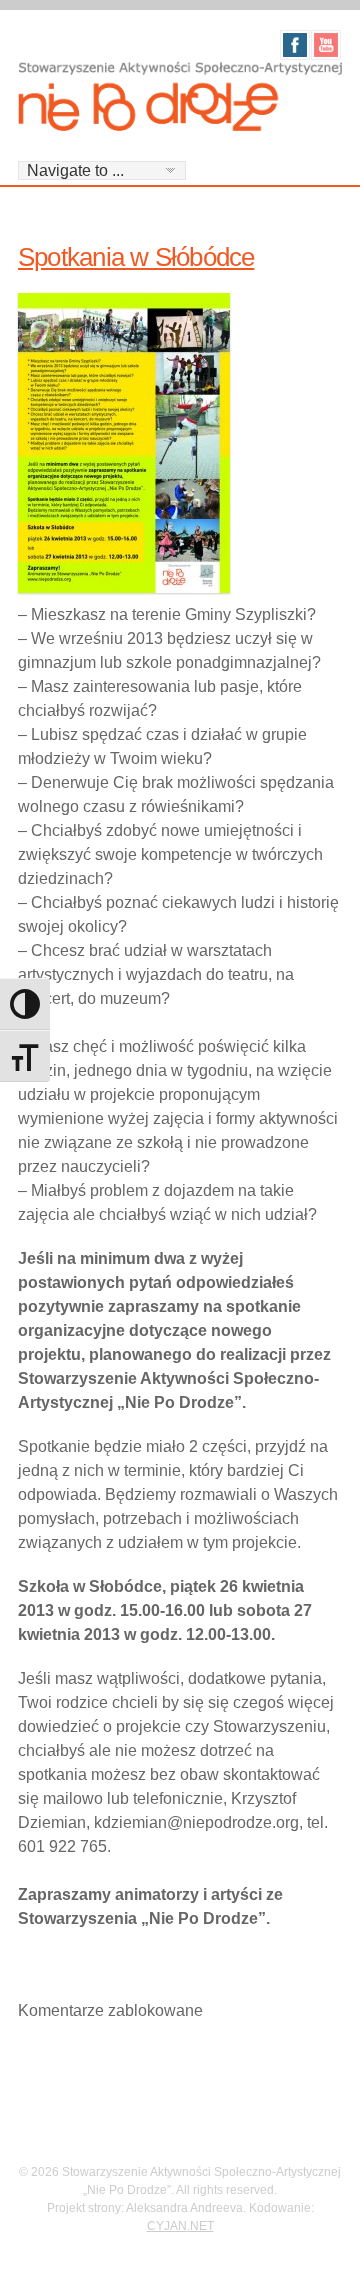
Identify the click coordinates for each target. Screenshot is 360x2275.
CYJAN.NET (180, 2226)
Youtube (326, 45)
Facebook (295, 45)
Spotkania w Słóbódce (136, 257)
